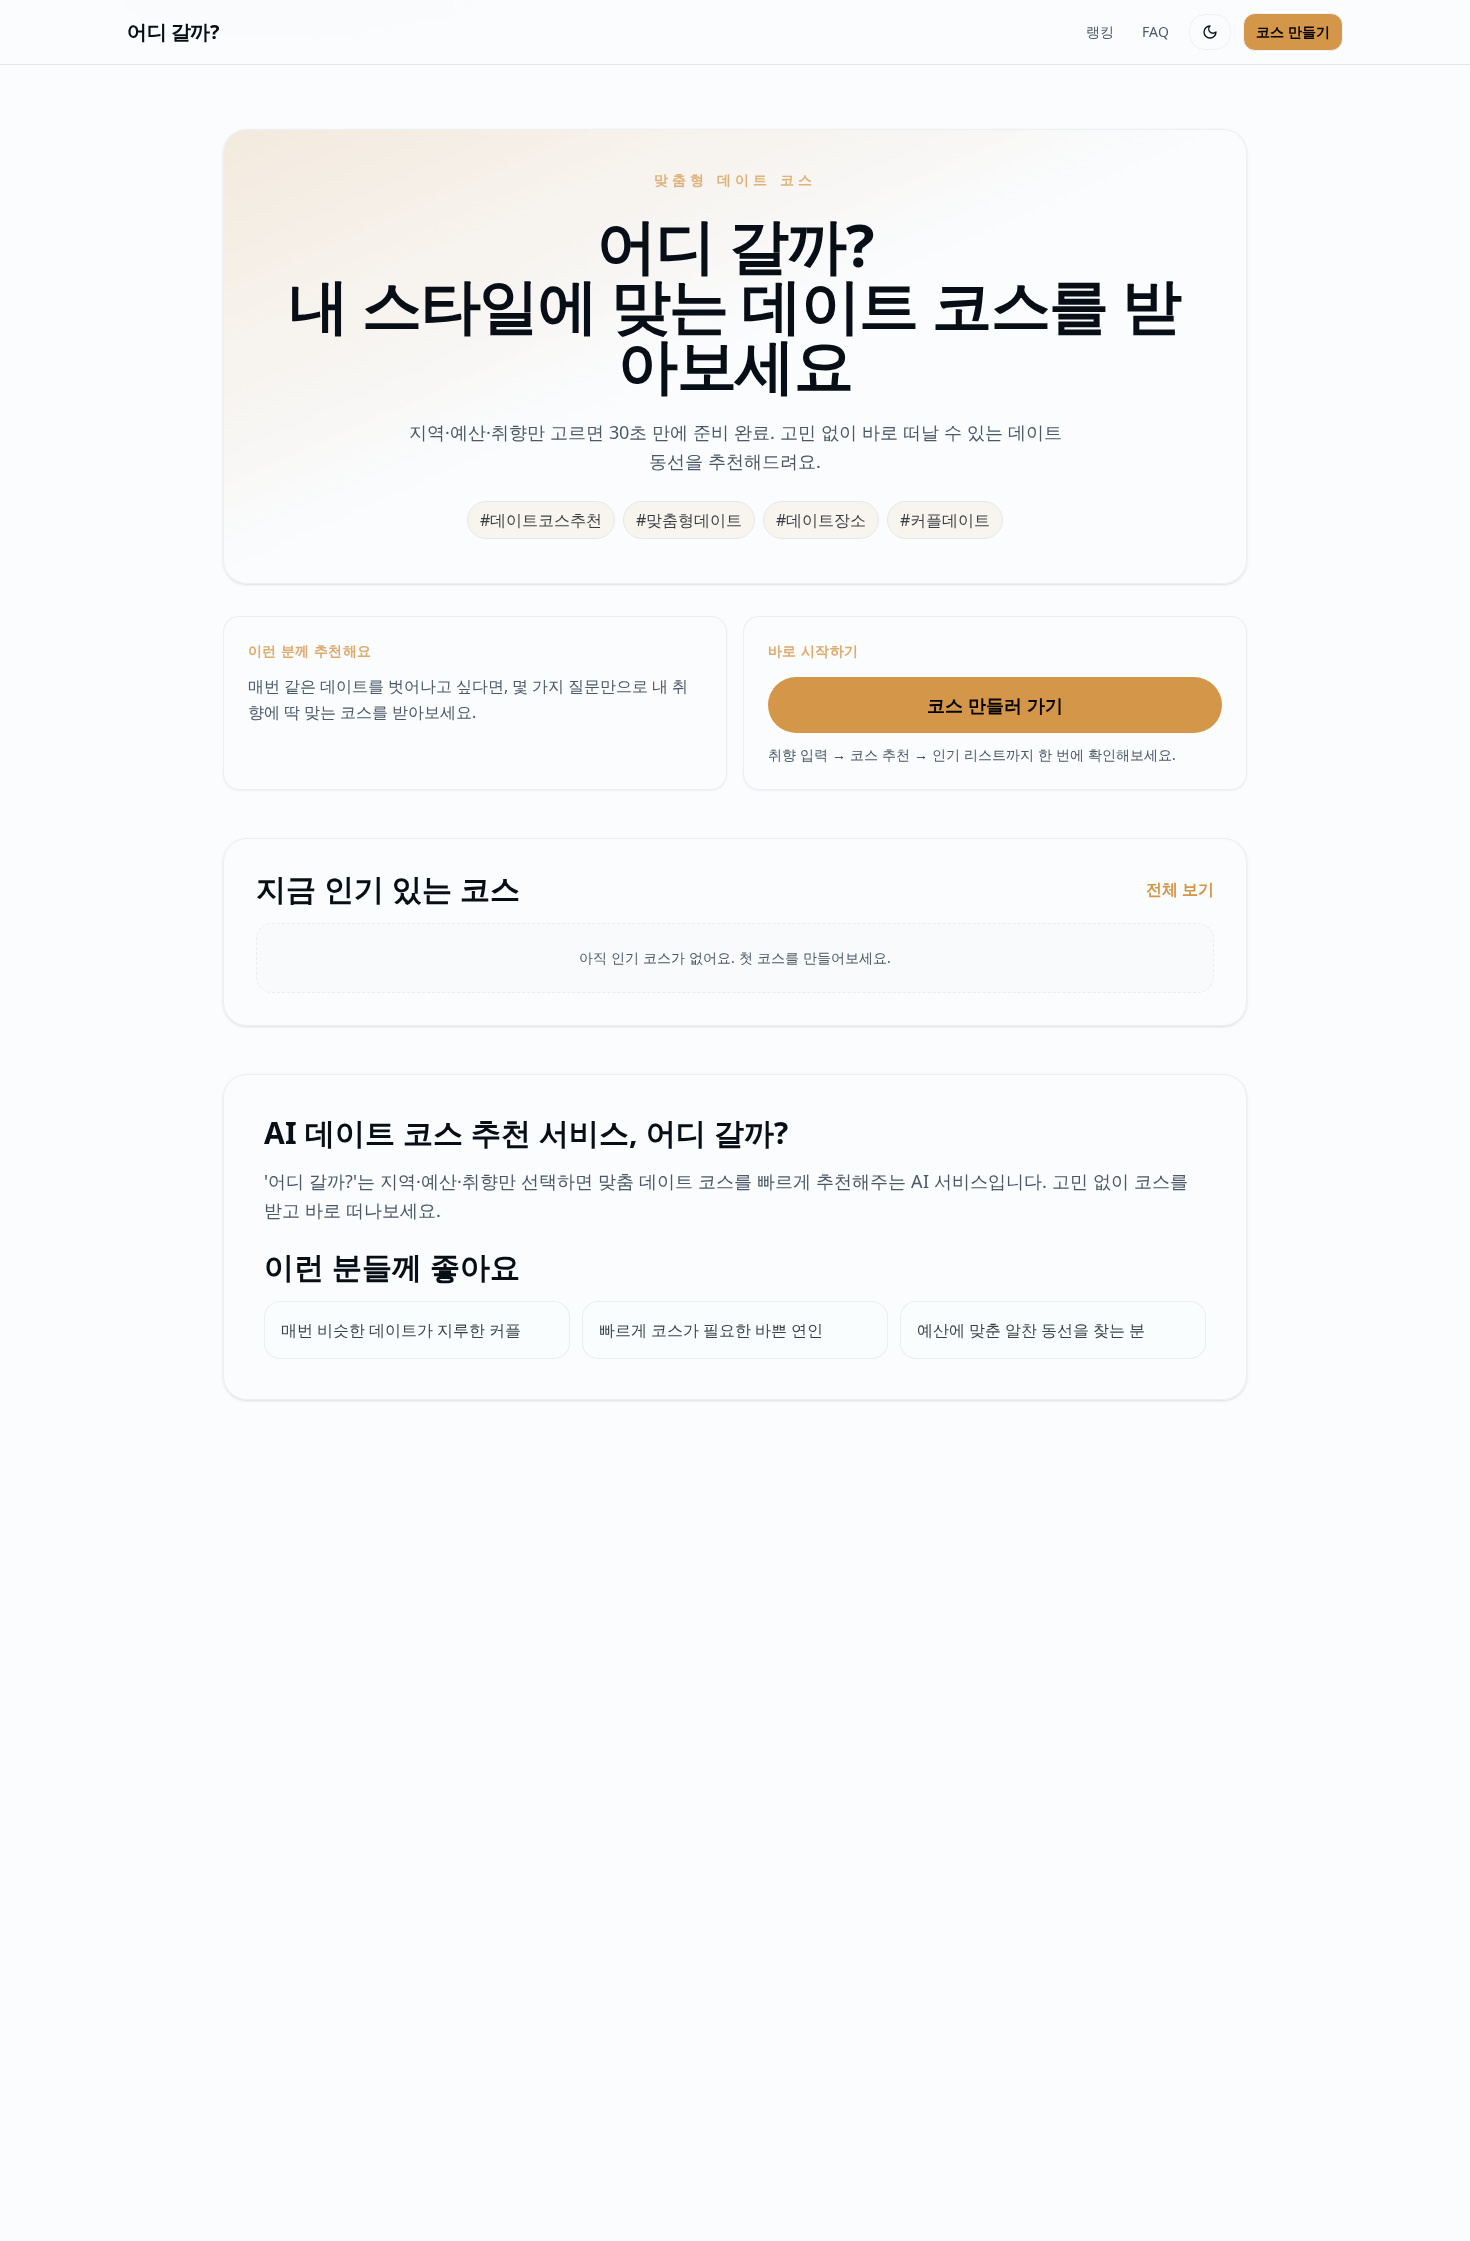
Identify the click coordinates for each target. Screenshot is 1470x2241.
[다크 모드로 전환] (1210, 32)
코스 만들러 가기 (995, 705)
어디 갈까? (173, 31)
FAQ (1155, 31)
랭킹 (1100, 31)
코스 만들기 (1293, 31)
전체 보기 (1180, 889)
